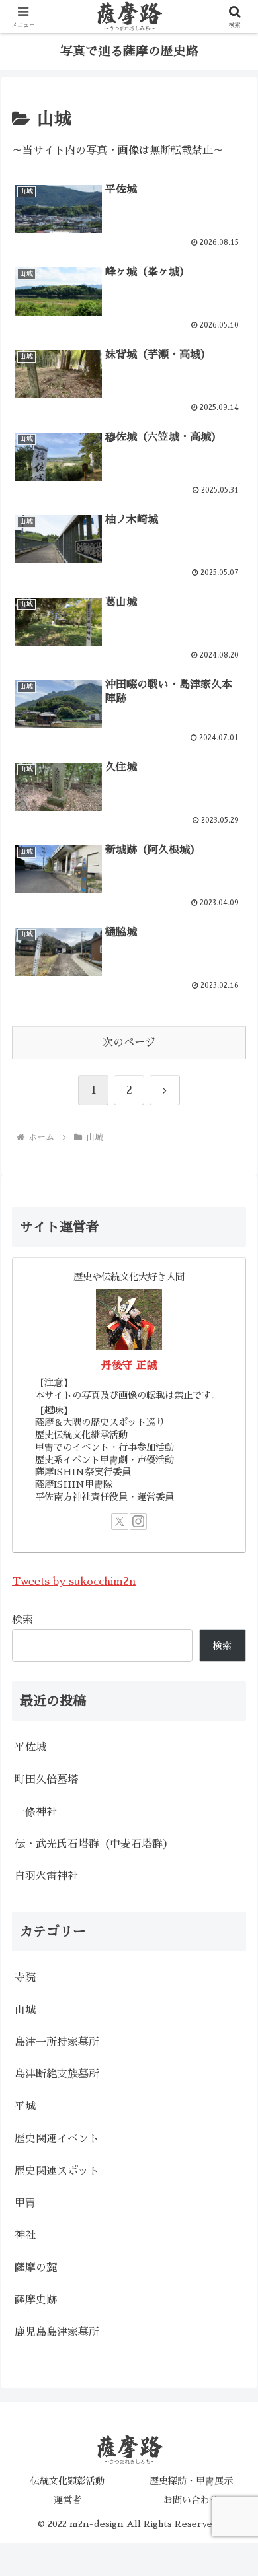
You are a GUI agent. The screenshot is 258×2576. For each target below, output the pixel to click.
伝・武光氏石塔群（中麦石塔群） (94, 1844)
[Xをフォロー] (120, 1521)
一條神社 (36, 1812)
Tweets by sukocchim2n (74, 1582)
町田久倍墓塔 (46, 1780)
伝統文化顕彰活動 (67, 2481)
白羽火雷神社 (46, 1876)
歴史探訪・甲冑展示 (191, 2481)
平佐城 (30, 1747)
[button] (232, 1936)
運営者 (67, 2500)
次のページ (129, 1043)
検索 (22, 1620)
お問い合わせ (191, 2500)
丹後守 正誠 (129, 1366)
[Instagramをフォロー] (138, 1521)
